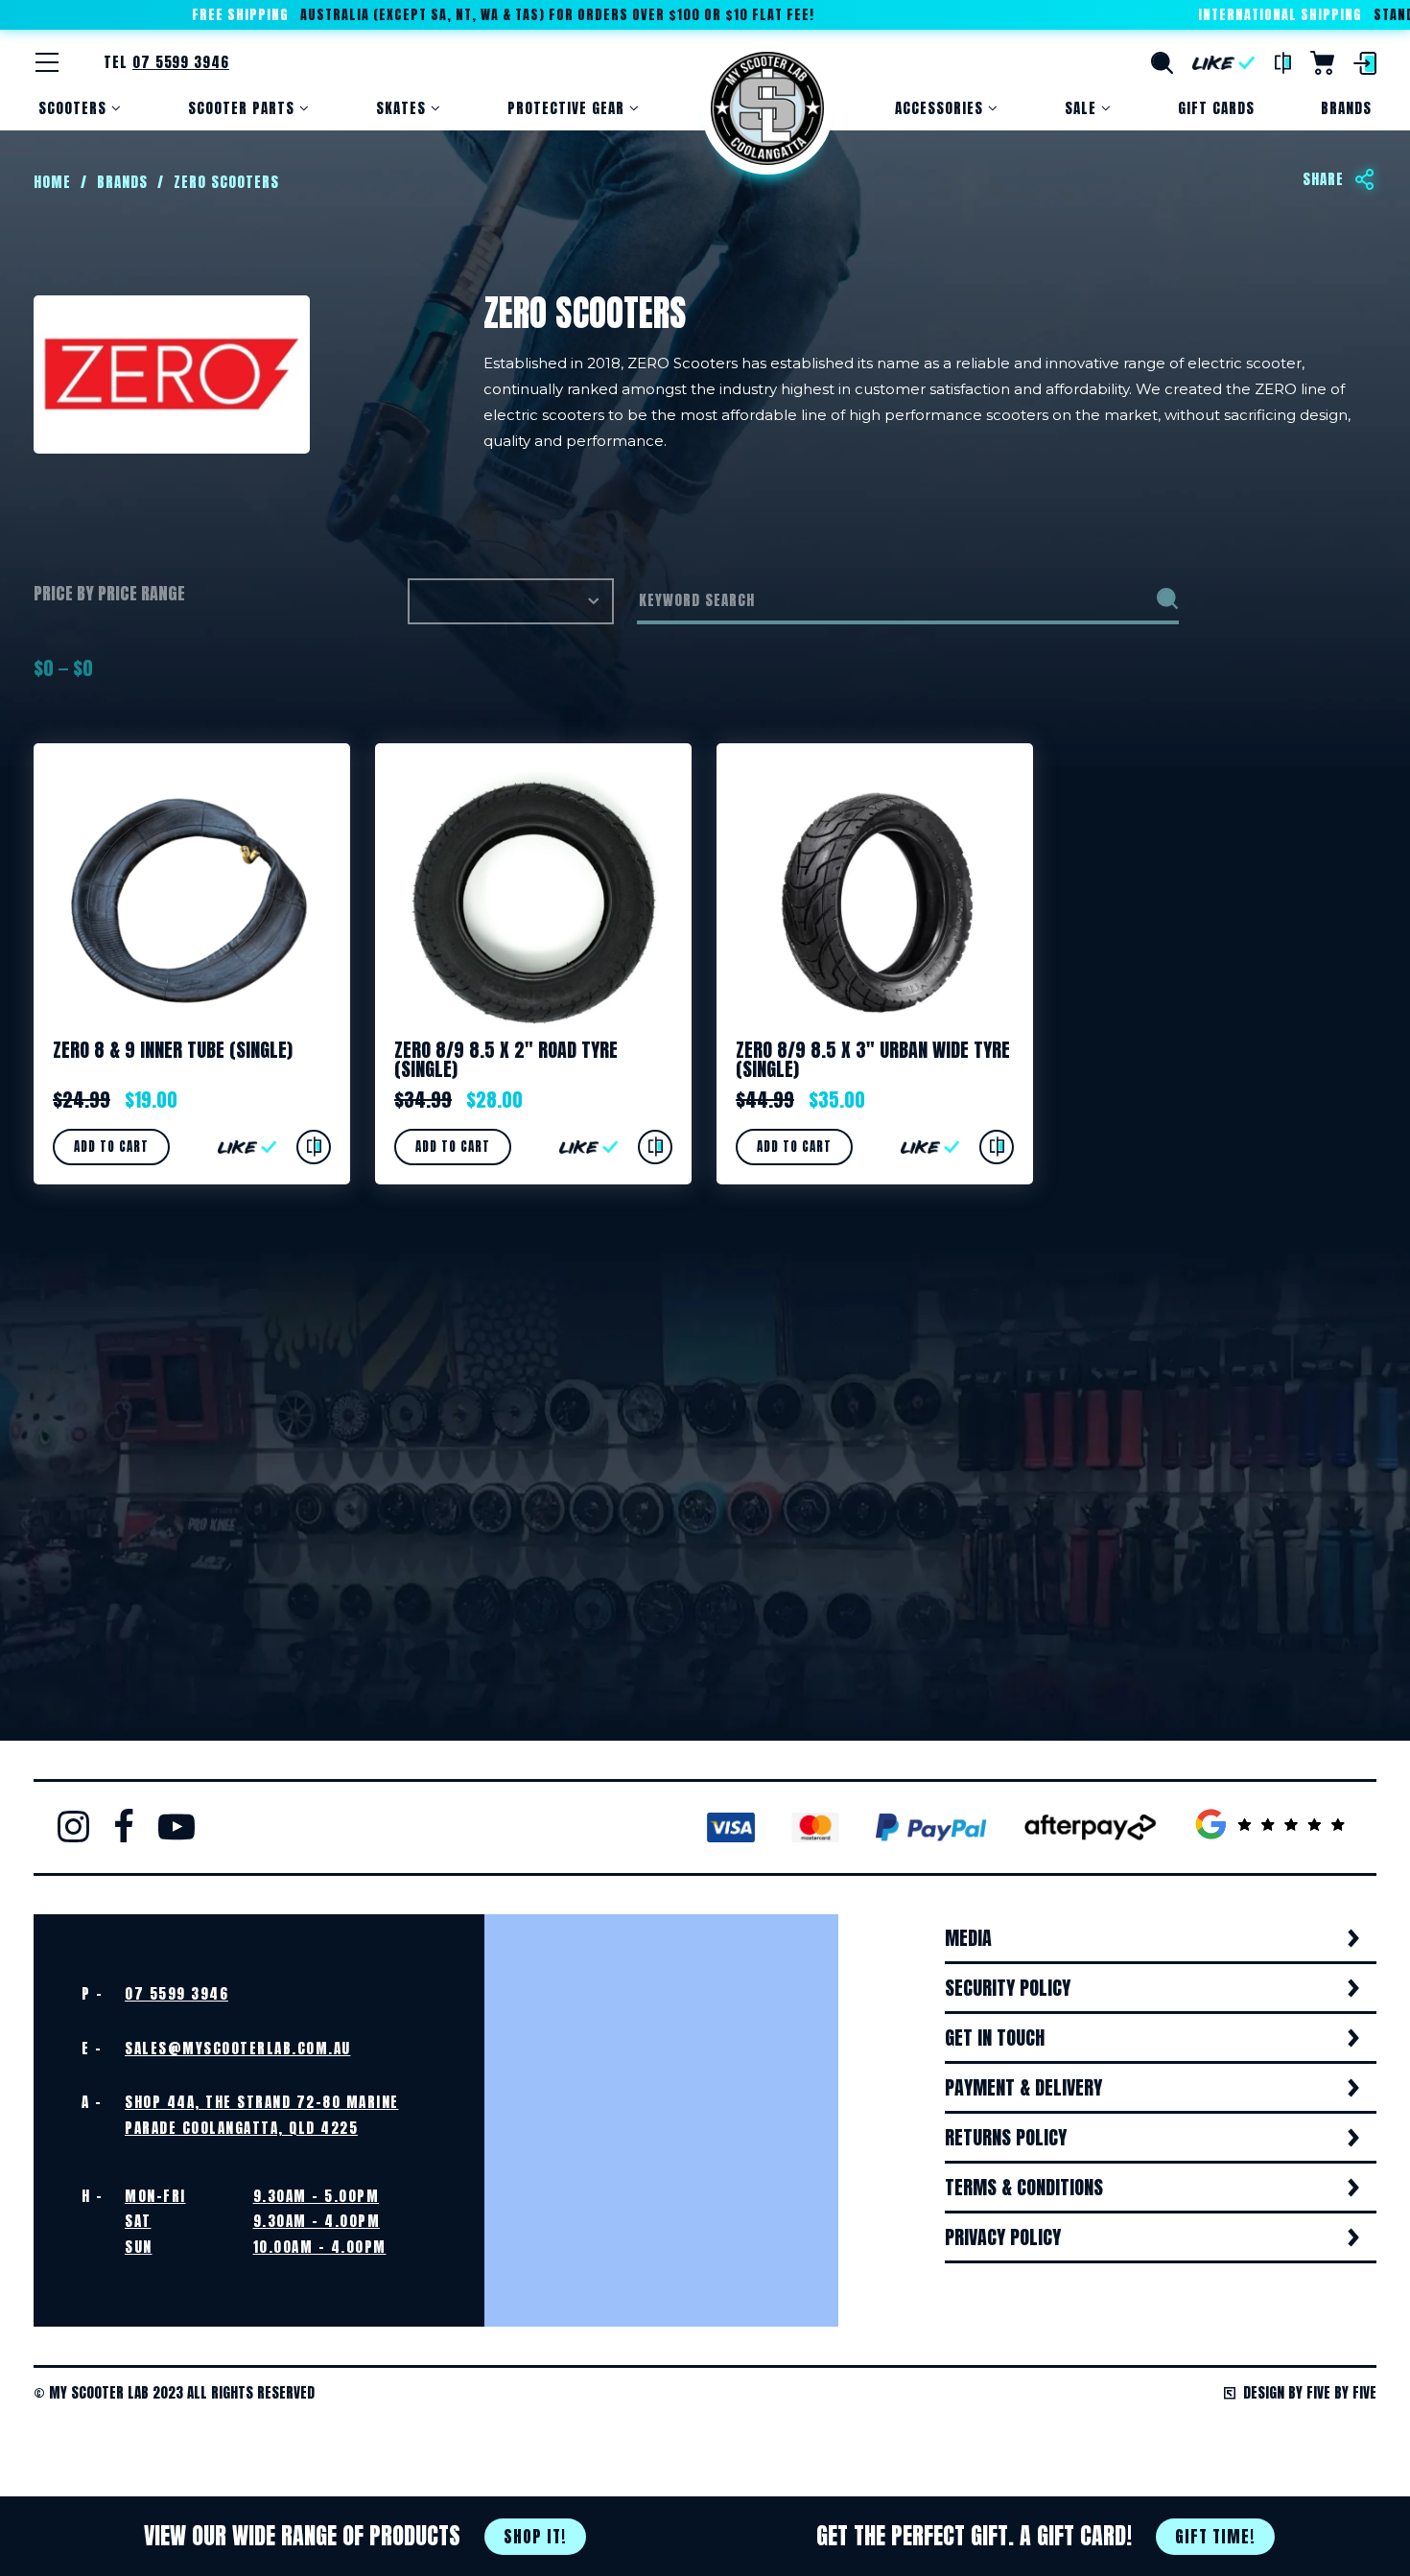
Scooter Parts (241, 108)
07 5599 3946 (176, 1993)
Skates (401, 108)
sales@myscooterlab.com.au (238, 2048)
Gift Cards (1216, 108)
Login (1365, 63)
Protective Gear (566, 108)
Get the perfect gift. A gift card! (1036, 2536)
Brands (1346, 108)
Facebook (124, 1826)
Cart (1322, 63)
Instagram (73, 1826)
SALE (1081, 108)
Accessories (939, 108)
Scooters (72, 108)
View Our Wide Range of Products (355, 2536)
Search (1162, 63)
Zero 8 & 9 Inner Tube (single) (173, 1050)
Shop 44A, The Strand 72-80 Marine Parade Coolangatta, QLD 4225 (262, 2114)
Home (767, 108)
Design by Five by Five (1310, 2392)
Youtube (176, 1826)
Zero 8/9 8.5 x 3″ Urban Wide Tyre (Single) (873, 1059)
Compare (1283, 63)
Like (1224, 63)
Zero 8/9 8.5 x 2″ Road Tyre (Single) (506, 1059)
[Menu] (47, 62)
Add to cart (111, 1147)
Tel (166, 62)
